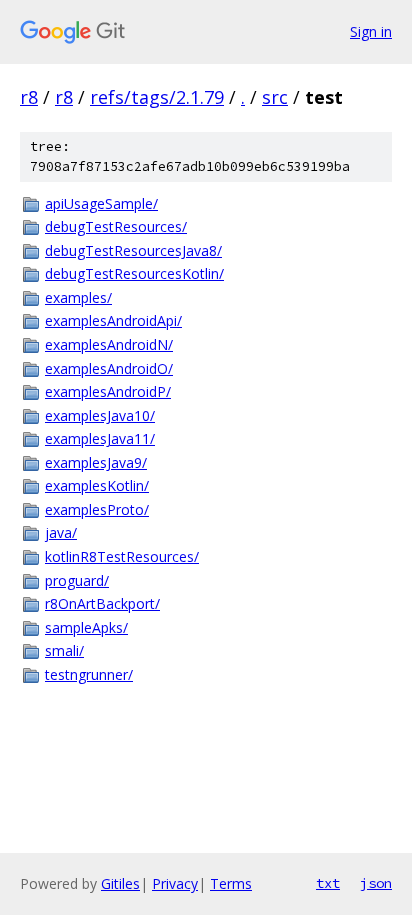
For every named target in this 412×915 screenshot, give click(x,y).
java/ (61, 532)
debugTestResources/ (116, 226)
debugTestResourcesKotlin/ (134, 273)
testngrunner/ (89, 674)
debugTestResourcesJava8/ (133, 250)
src (275, 97)
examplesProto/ (97, 509)
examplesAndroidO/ (109, 368)
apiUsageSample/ (101, 203)
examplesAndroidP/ (108, 391)
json (376, 883)
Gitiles (120, 883)
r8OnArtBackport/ (102, 603)
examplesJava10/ (100, 415)
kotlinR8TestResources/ (122, 556)
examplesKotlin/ (97, 485)
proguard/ (77, 580)
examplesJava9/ (96, 462)
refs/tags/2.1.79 (157, 97)
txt (328, 883)
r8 (29, 97)
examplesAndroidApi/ (113, 320)
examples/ (78, 297)
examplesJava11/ (100, 438)
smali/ (64, 650)
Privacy (175, 883)
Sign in (371, 31)
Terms (231, 883)
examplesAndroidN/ (109, 344)
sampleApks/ (86, 627)
